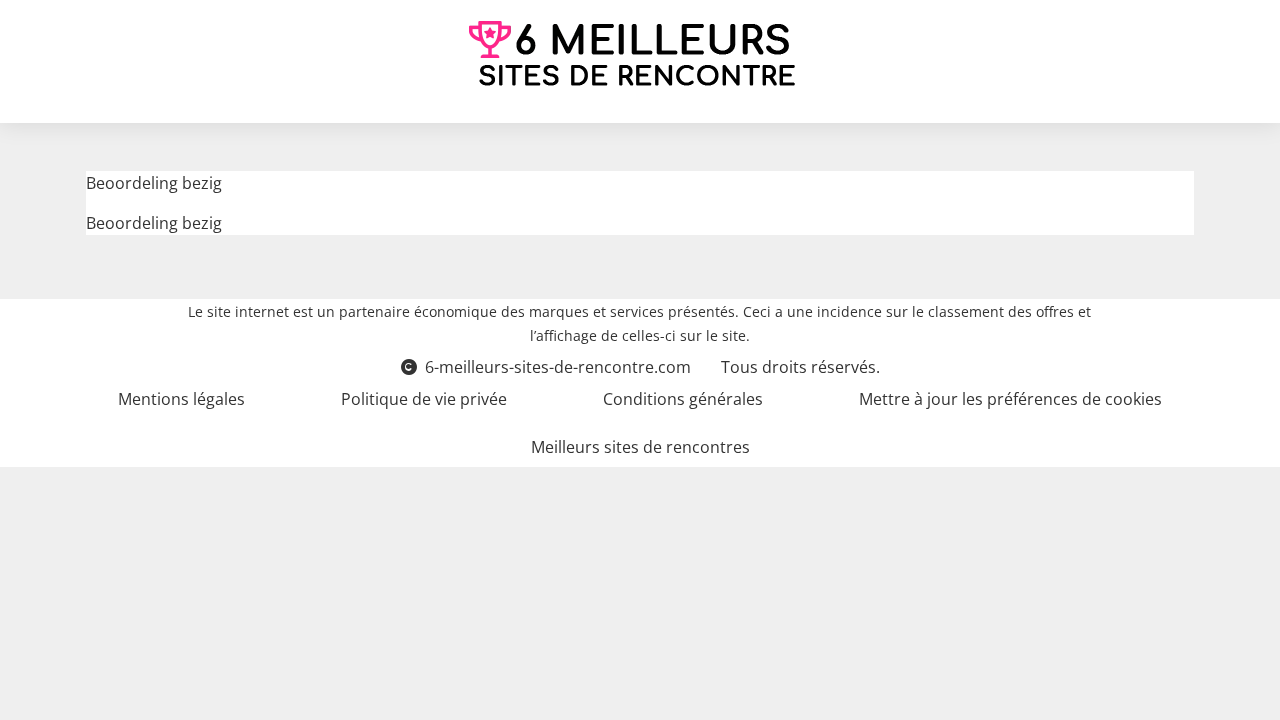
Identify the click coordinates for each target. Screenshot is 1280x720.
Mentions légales (181, 399)
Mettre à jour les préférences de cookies (1010, 399)
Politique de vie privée (424, 399)
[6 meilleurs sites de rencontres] (632, 53)
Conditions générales (683, 399)
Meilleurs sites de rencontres (640, 447)
